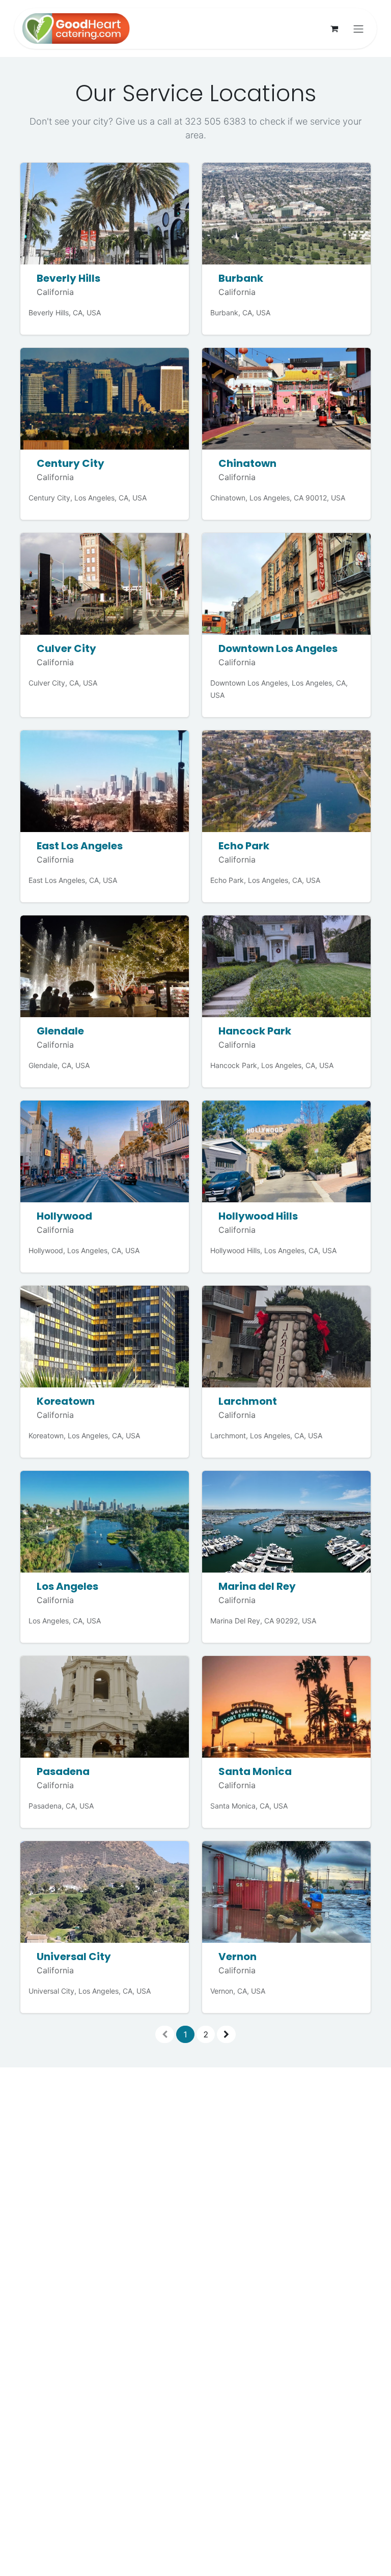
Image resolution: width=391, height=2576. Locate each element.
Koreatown (66, 1401)
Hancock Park (255, 1031)
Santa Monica (255, 1771)
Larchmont (248, 1401)
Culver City (66, 648)
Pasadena (63, 1771)
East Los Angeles (80, 846)
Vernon (238, 1957)
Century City (71, 463)
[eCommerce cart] (334, 28)
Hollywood (64, 1216)
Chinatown (247, 463)
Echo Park (244, 846)
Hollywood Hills (258, 1216)
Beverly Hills (68, 278)
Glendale (60, 1031)
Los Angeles (67, 1586)
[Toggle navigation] (358, 28)
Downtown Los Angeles (278, 648)
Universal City (74, 1957)
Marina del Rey (257, 1586)
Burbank (241, 278)
